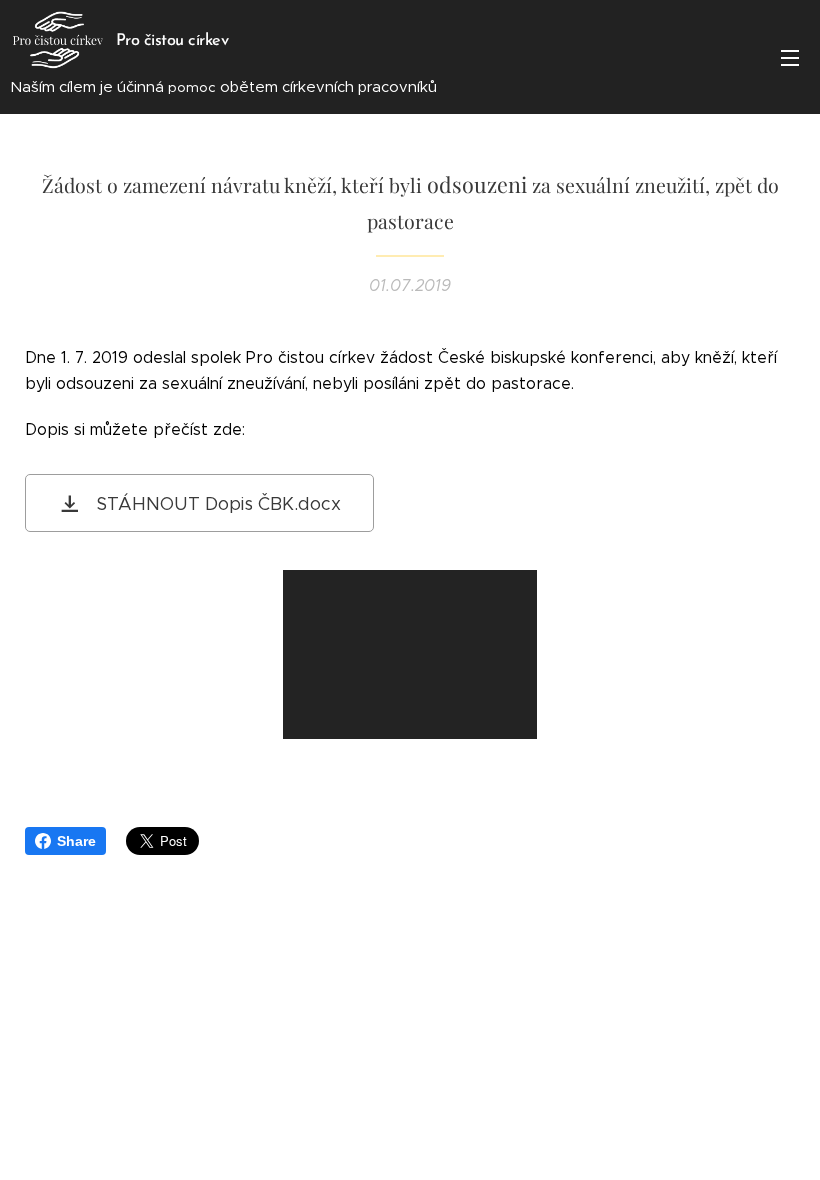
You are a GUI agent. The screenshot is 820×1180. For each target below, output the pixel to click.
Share (76, 841)
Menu (790, 57)
